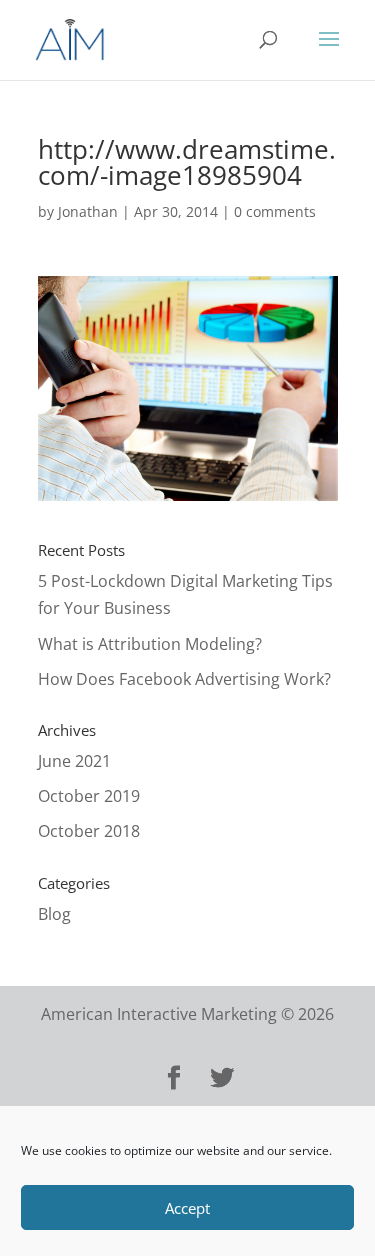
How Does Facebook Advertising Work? (184, 679)
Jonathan (88, 211)
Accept (187, 1208)
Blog (54, 914)
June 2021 (74, 761)
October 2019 (89, 796)
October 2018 (89, 831)
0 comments (275, 211)
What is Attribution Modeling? (150, 644)
